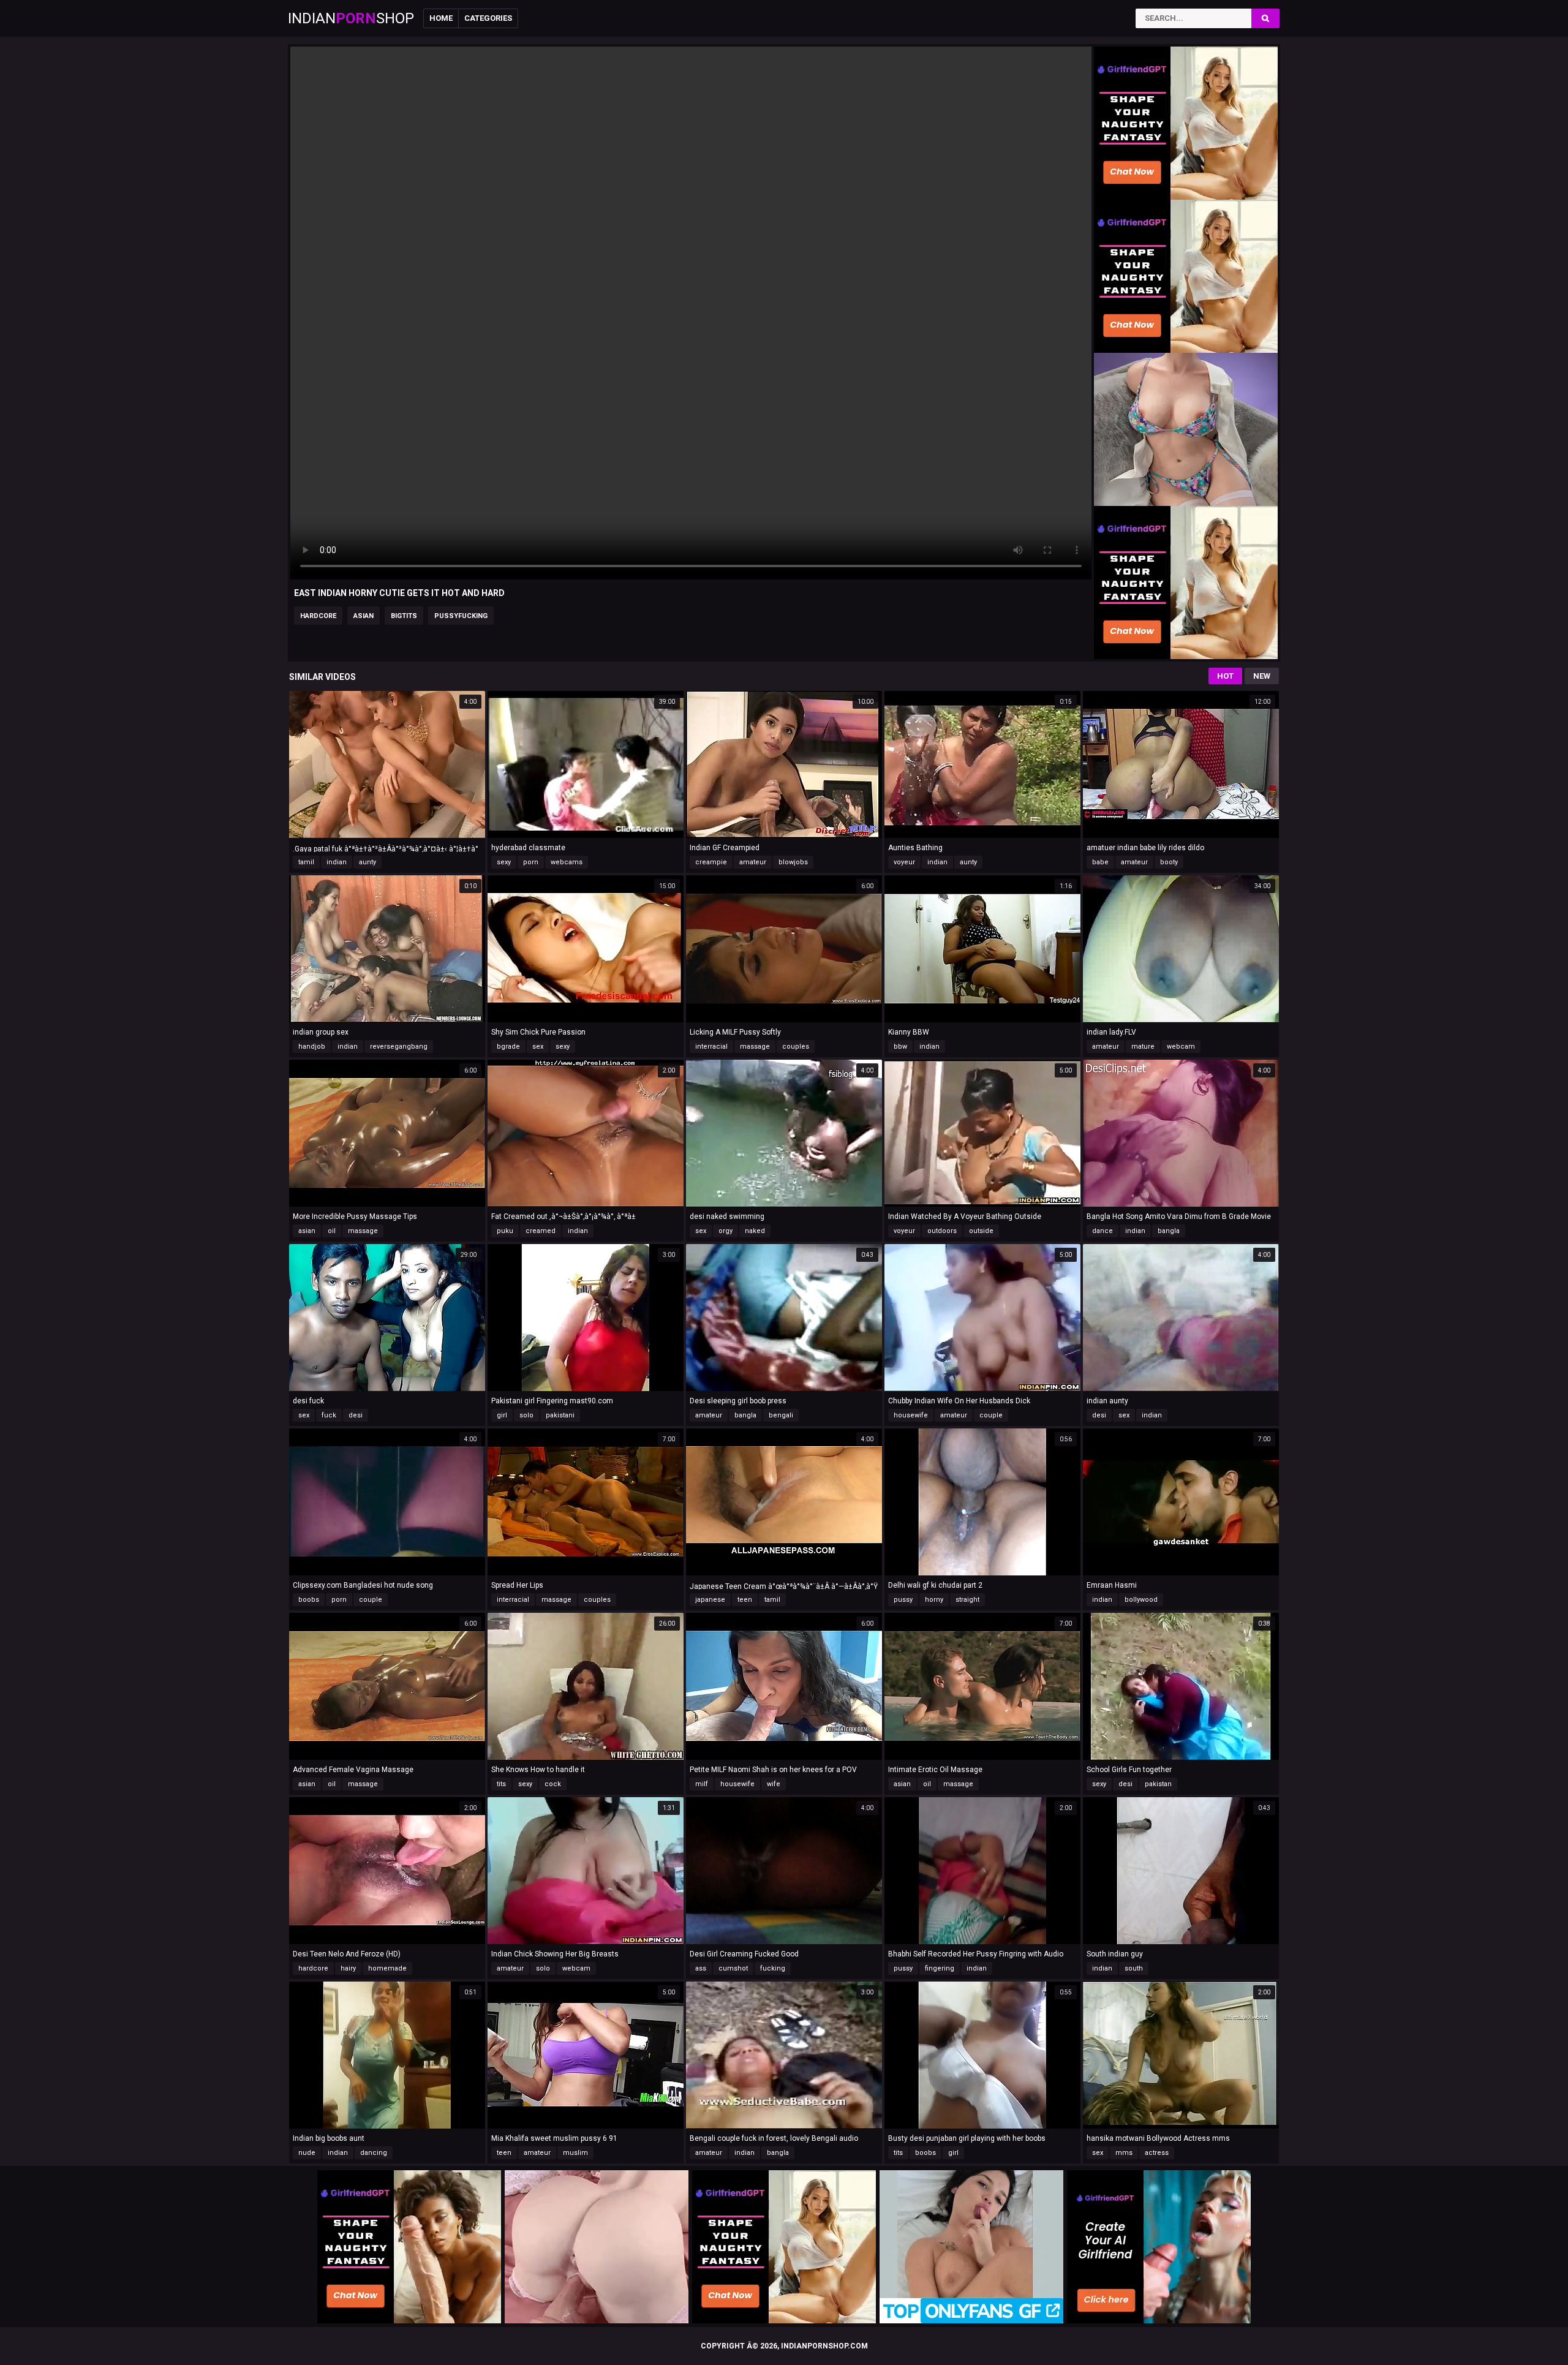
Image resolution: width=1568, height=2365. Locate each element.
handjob (312, 1047)
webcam (1181, 1047)
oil (332, 1231)
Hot (1225, 676)
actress (1157, 2153)
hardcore (318, 616)
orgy (726, 1231)
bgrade (508, 1047)
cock (553, 1784)
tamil (306, 862)
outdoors (942, 1231)
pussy (903, 1600)
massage (755, 1047)
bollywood (1141, 1600)
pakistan (1158, 1784)
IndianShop (351, 18)
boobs (309, 1600)
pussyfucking (461, 616)
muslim (575, 2153)
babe (1100, 862)
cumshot (733, 1968)
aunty (367, 862)
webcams (567, 862)
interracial (711, 1047)
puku (505, 1231)
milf (702, 1784)
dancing (374, 2153)
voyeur (904, 862)
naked (755, 1231)
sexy (504, 862)
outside (981, 1231)
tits (501, 1784)
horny (934, 1600)
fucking (773, 1968)
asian (364, 616)
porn (531, 862)
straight (967, 1600)
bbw (900, 1047)
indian (337, 862)
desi (356, 1415)
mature (1143, 1047)
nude (307, 2153)
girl (502, 1415)
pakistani (560, 1415)
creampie (711, 862)
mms (1124, 2153)
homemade (387, 1968)
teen (745, 1600)
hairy (348, 1968)
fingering (940, 1968)
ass (701, 1968)
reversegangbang (399, 1047)
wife (774, 1784)
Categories (488, 18)
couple (991, 1415)
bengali (781, 1415)
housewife (911, 1415)
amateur (753, 862)
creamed (541, 1231)
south (1134, 1968)
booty (1169, 862)
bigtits (404, 616)
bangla (1169, 1231)
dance (1102, 1231)
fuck (329, 1415)
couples (796, 1047)
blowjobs (793, 862)
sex (538, 1047)
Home (441, 18)
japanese (710, 1600)
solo (526, 1415)
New (1262, 676)
